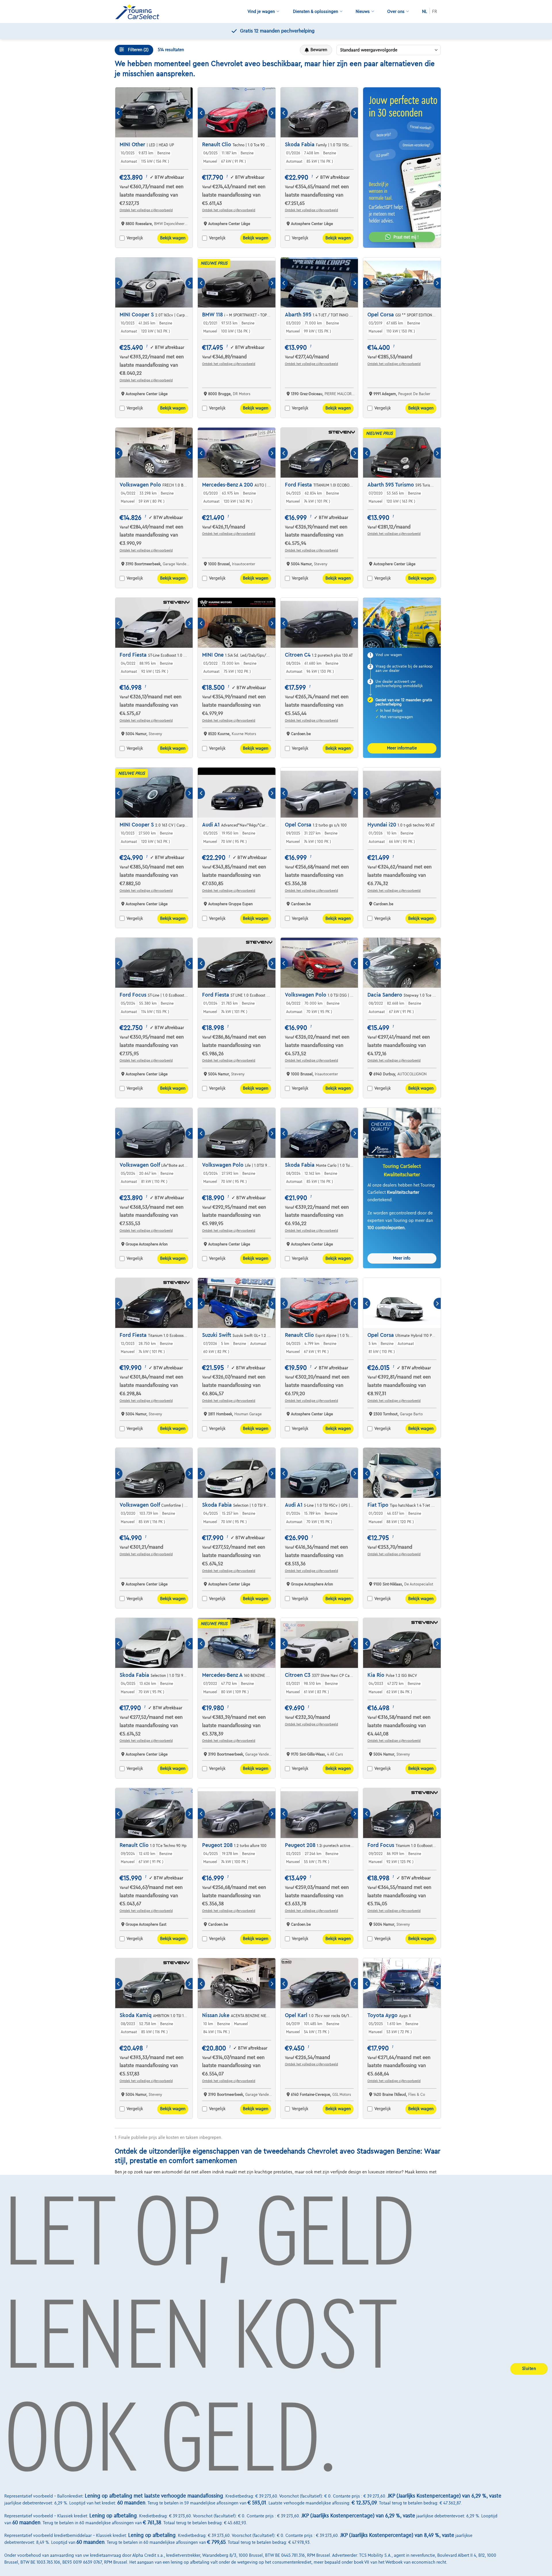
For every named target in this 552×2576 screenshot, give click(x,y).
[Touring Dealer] (139, 12)
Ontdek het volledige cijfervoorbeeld (146, 210)
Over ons (396, 11)
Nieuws (363, 11)
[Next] (189, 113)
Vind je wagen (261, 11)
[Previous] (119, 113)
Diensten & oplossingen (316, 11)
